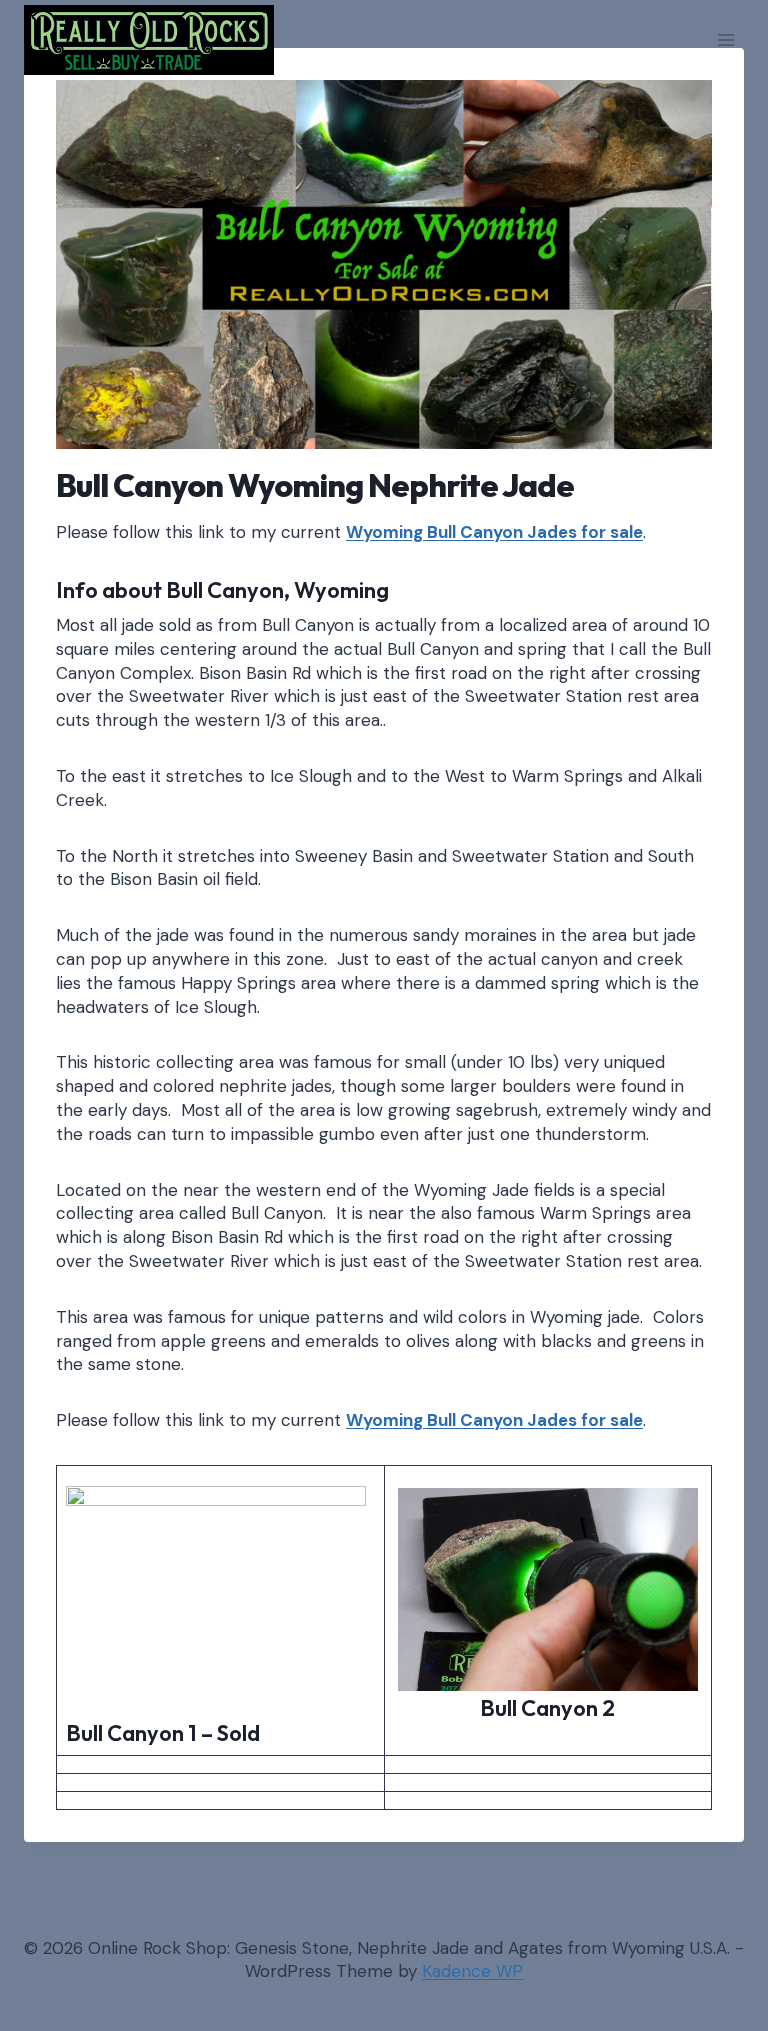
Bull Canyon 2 (547, 1708)
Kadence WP (472, 1971)
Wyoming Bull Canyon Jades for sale (494, 532)
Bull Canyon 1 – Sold (163, 1733)
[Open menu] (725, 39)
